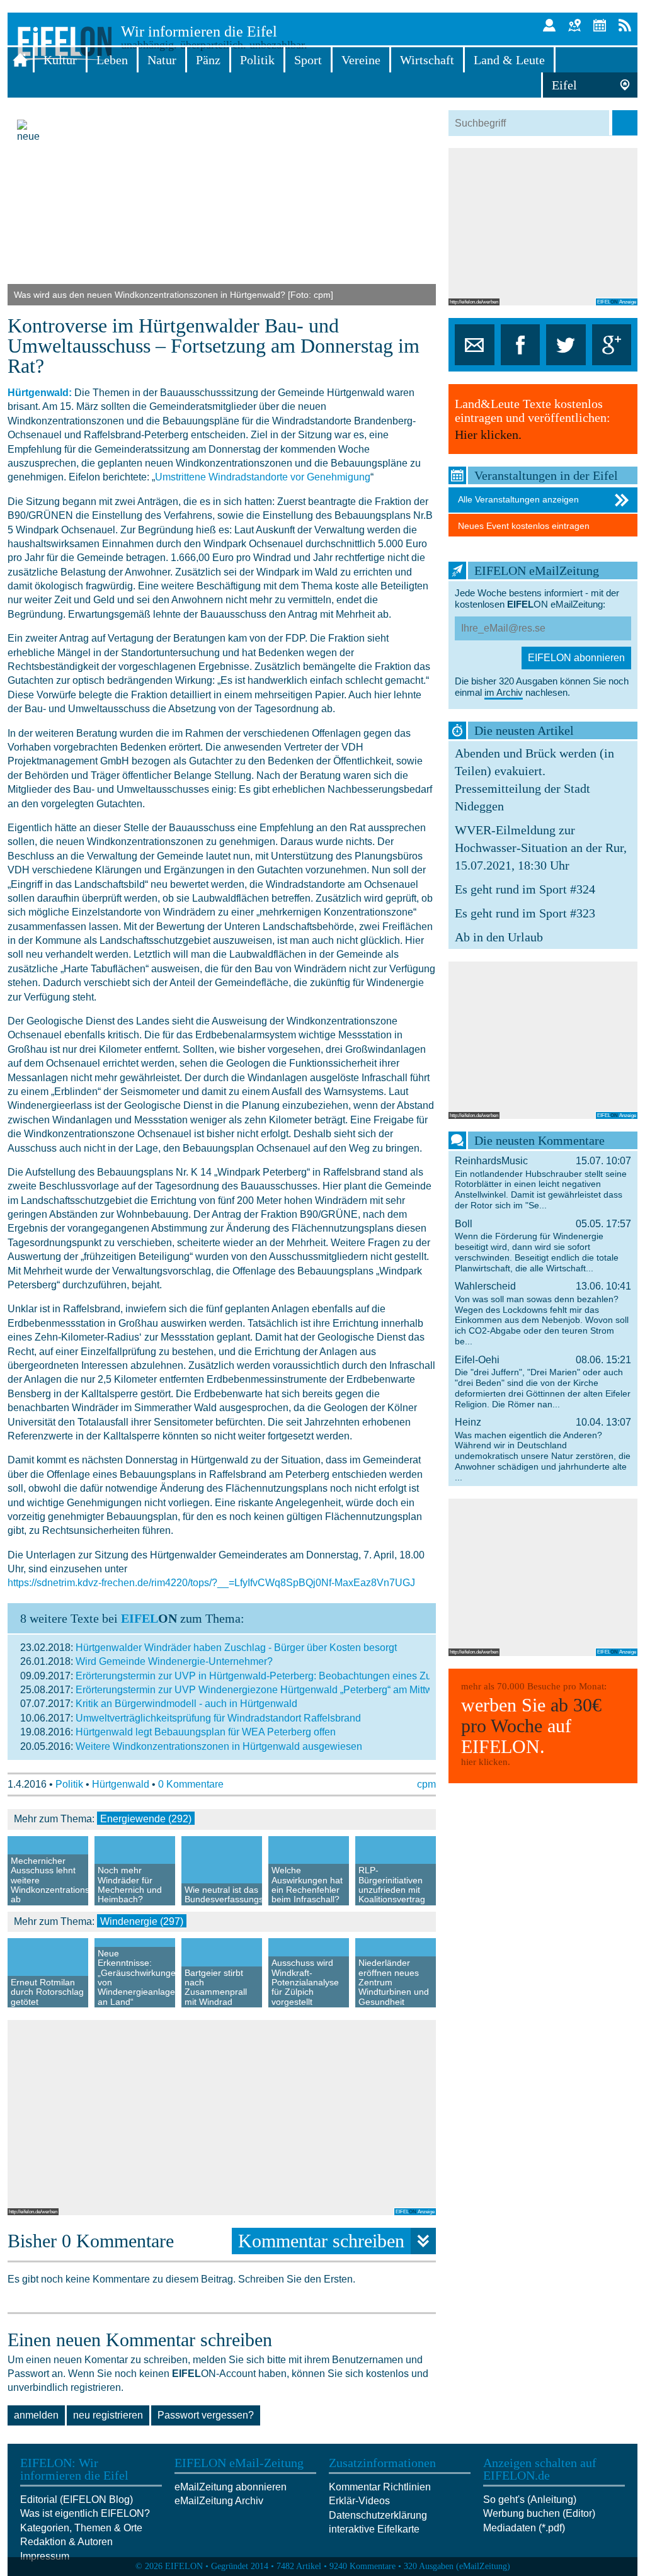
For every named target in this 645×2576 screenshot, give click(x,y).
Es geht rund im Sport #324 (525, 889)
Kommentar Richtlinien (380, 2487)
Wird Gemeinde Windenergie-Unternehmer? (174, 1661)
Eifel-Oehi (543, 1382)
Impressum (45, 2556)
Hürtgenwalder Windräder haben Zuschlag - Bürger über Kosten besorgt (236, 1648)
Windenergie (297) (142, 1921)
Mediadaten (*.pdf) (524, 2528)
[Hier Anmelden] (549, 25)
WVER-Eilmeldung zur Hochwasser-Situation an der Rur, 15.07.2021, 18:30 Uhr (541, 848)
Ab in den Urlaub (499, 937)
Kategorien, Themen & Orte (81, 2528)
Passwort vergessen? (206, 2415)
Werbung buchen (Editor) (539, 2513)
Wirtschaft (427, 60)
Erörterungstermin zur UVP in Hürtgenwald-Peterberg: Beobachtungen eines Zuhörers (268, 1676)
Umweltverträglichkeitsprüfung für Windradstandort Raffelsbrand (218, 1718)
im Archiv (504, 692)
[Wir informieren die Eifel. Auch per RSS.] (625, 25)
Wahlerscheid (543, 1314)
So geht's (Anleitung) (530, 2499)
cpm (426, 1784)
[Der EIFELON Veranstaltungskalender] (600, 25)
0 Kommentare (191, 1784)
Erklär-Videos (359, 2501)
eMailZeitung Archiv (219, 2501)
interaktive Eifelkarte (374, 2529)
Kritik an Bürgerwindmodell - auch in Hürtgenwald (186, 1704)
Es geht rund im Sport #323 (525, 913)
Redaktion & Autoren (66, 2542)
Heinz (543, 1450)
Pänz (208, 60)
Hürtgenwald (121, 1784)
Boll (543, 1246)
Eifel (564, 85)
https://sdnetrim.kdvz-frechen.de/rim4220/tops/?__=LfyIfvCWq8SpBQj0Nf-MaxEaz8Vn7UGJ (211, 1583)
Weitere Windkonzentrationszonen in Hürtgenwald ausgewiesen (219, 1746)
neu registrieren (108, 2415)
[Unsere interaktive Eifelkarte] (574, 25)
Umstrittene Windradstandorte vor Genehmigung (263, 477)
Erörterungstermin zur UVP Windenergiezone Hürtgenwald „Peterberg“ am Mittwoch (262, 1690)
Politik (257, 60)
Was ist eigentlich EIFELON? (85, 2513)
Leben (112, 60)
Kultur (60, 60)
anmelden (36, 2415)
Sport (308, 60)
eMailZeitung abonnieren (231, 2487)
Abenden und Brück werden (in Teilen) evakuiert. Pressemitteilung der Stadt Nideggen (534, 780)
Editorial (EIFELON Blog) (77, 2499)
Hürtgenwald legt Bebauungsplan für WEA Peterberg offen (206, 1732)
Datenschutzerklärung (378, 2515)
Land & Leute (509, 60)
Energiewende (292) (146, 1819)
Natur (162, 60)
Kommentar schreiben (321, 2241)
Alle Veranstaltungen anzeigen (518, 499)
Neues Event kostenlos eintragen (524, 526)
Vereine (361, 60)
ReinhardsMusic (543, 1183)
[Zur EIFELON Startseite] (20, 60)
